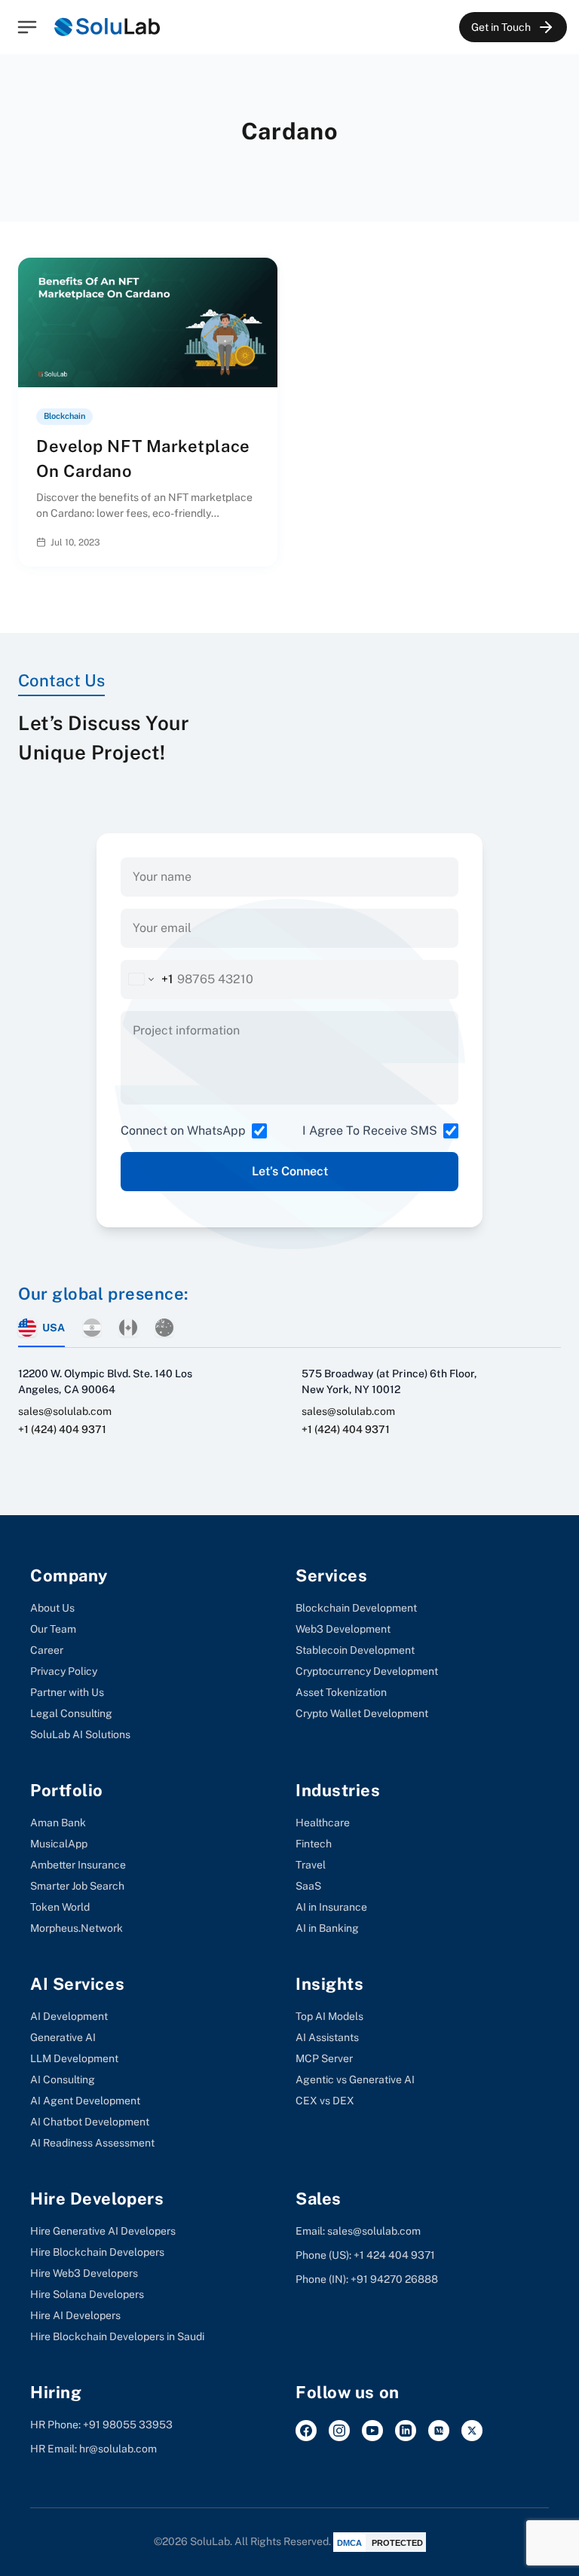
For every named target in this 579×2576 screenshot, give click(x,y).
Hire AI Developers (75, 2315)
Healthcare (323, 1823)
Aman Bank (58, 1823)
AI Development (69, 2016)
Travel (311, 1865)
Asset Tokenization (341, 1692)
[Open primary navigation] (27, 27)
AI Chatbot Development (90, 2122)
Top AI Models (329, 2016)
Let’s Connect (290, 1171)
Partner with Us (67, 1692)
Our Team (53, 1629)
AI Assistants (327, 2037)
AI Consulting (63, 2079)
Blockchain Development (356, 1608)
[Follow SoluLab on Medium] (439, 2431)
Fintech (314, 1844)
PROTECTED (397, 2543)
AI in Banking (327, 1928)
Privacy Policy (64, 1671)
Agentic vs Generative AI (355, 2079)
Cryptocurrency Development (367, 1671)
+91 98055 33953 (128, 2425)
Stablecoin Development (355, 1650)
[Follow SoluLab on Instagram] (339, 2431)
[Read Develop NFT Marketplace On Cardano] (254, 542)
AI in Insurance (331, 1907)
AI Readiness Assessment (92, 2143)
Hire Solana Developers (87, 2294)
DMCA (349, 2543)
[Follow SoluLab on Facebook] (306, 2431)
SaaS (308, 1886)
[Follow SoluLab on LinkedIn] (406, 2431)
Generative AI (63, 2037)
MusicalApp (59, 1844)
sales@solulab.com (65, 1411)
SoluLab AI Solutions (80, 1734)
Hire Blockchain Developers (97, 2252)
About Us (52, 1608)
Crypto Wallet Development (362, 1713)
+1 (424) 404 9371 (62, 1429)
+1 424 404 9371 (394, 2255)
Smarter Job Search (77, 1886)
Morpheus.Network (77, 1928)
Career (47, 1650)
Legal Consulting (71, 1713)
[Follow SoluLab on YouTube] (372, 2431)
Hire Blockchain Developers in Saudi (117, 2336)
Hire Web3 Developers (84, 2273)
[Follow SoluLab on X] (472, 2431)
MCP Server (324, 2058)
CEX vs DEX (325, 2101)
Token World (60, 1907)
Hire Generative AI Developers (103, 2231)
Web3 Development (343, 1629)
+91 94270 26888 (394, 2279)
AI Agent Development (85, 2101)
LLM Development (74, 2058)
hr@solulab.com (118, 2449)
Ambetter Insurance (78, 1865)
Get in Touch (501, 27)
